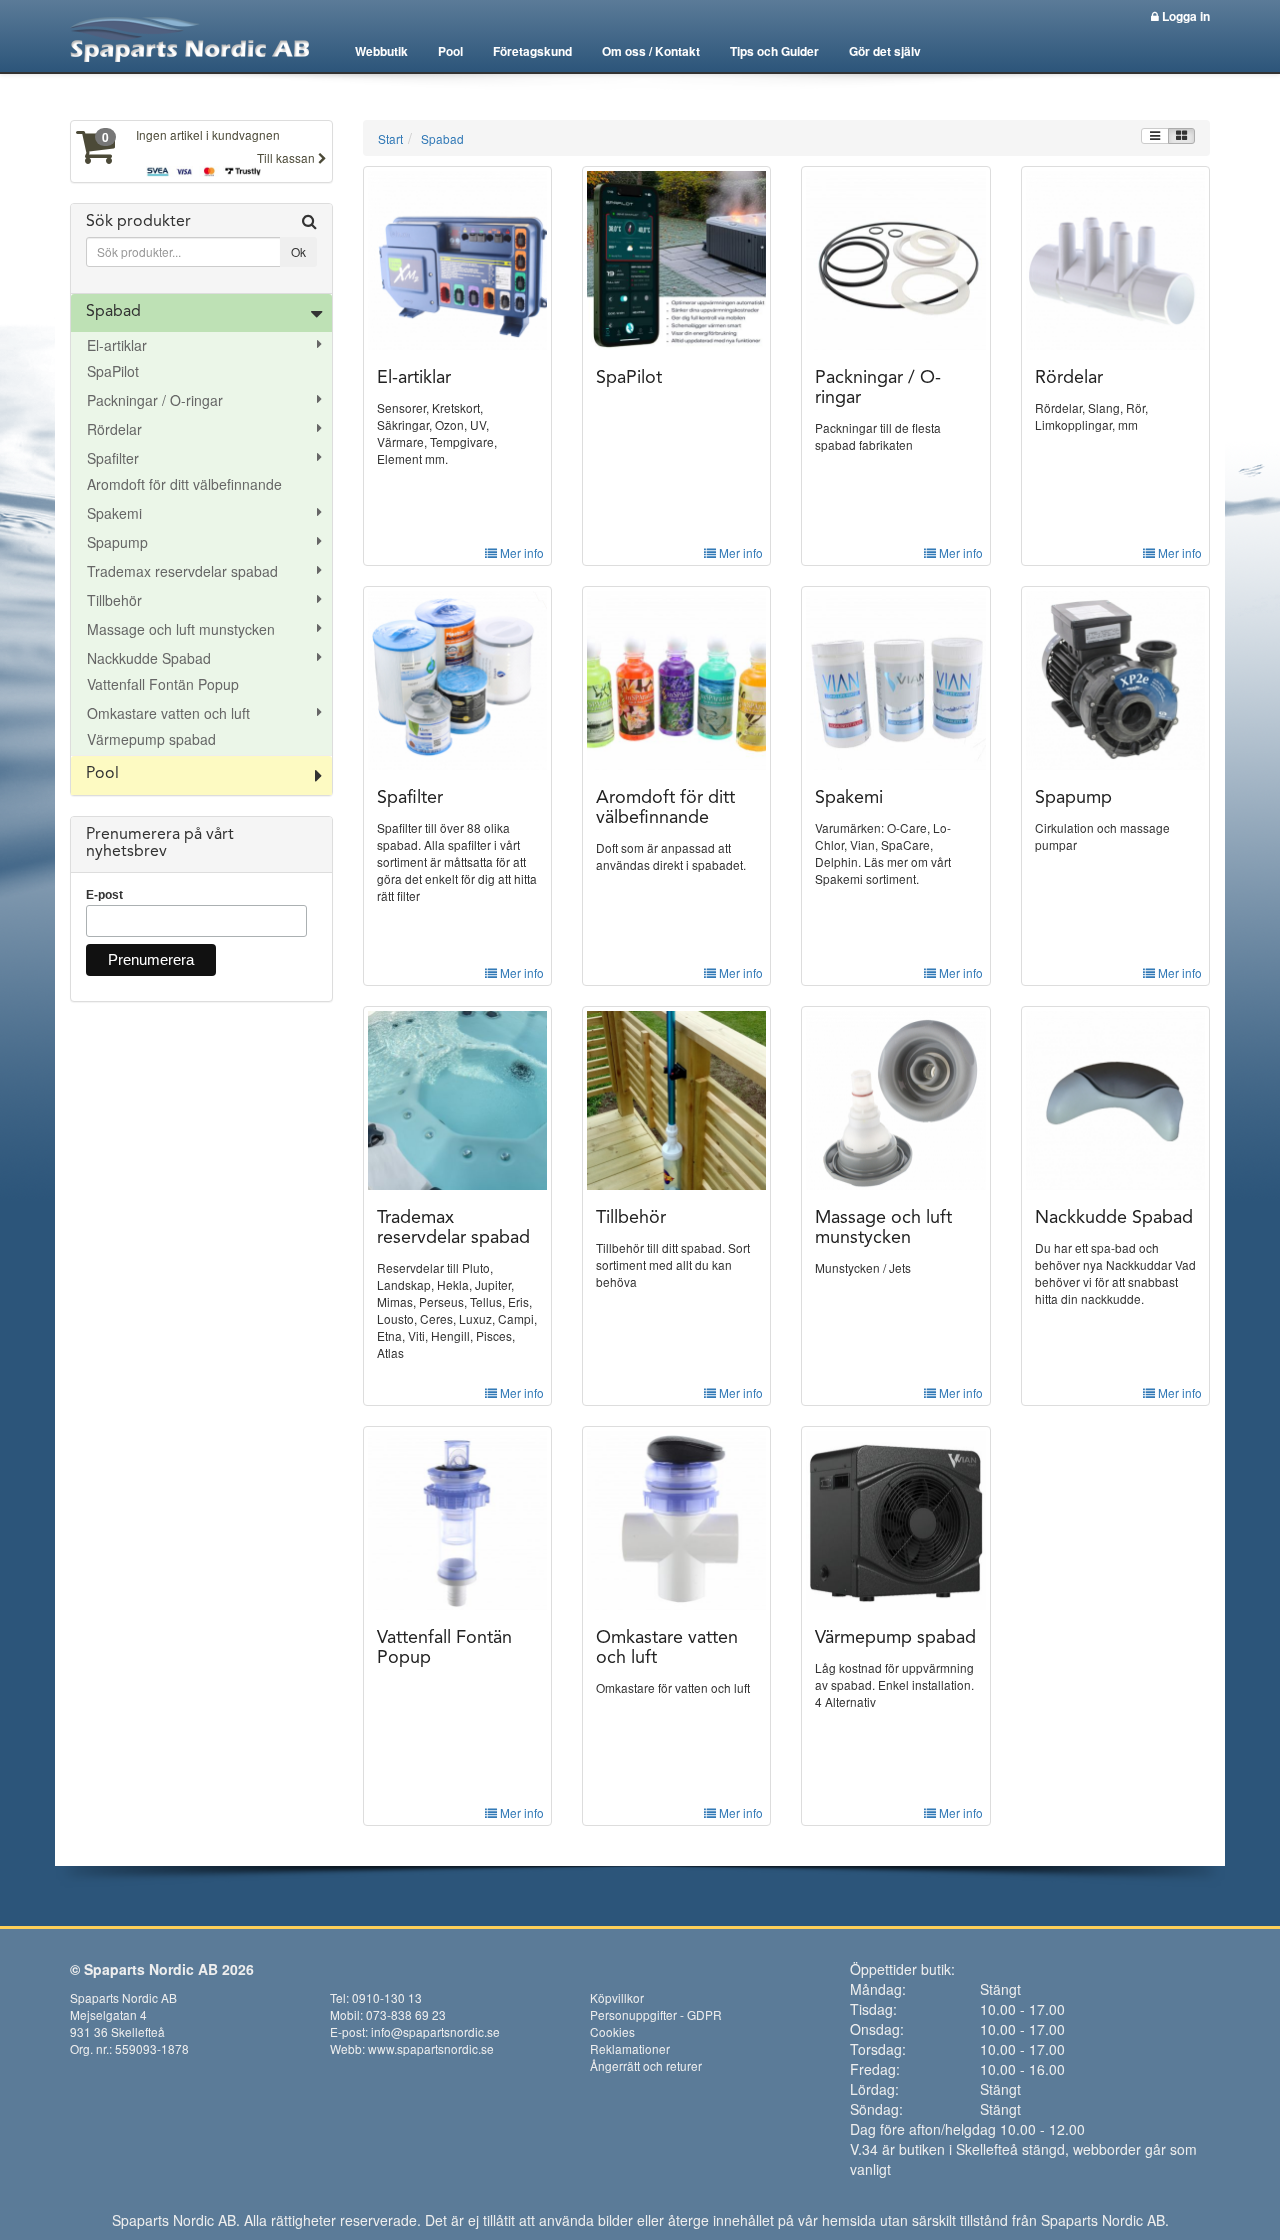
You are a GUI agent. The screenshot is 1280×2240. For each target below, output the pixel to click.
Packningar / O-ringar (155, 400)
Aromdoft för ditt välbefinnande (184, 484)
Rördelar (114, 429)
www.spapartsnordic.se (431, 2048)
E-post (104, 895)
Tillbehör (114, 600)
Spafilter (113, 458)
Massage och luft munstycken (181, 629)
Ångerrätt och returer (646, 2065)
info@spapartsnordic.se (435, 2031)
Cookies (612, 2031)
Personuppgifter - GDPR (656, 2014)
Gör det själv (885, 51)
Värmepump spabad (151, 739)
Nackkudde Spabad (149, 658)
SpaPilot (113, 371)
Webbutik (381, 51)
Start (390, 138)
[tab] (201, 249)
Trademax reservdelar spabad (182, 571)
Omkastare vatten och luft (168, 713)
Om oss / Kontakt (651, 51)
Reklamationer (630, 2048)
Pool (450, 51)
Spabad (113, 312)
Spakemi (114, 513)
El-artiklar (117, 345)
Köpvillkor (617, 1997)
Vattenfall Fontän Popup (163, 684)
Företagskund (532, 51)
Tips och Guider (774, 51)
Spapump (117, 542)
